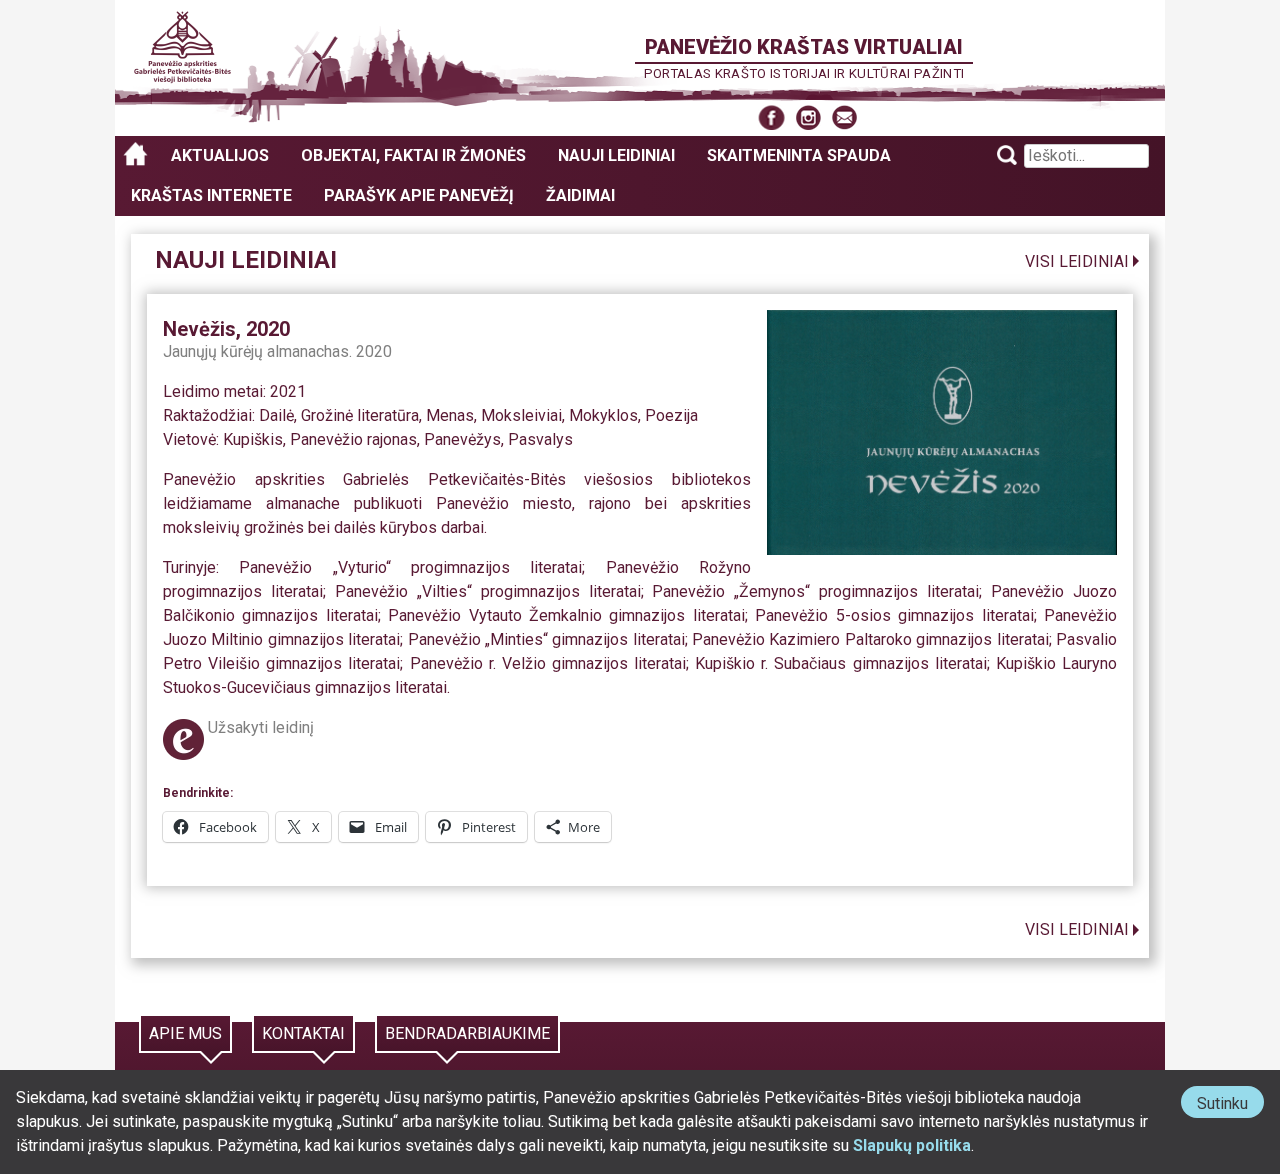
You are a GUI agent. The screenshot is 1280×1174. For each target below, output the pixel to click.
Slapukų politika (912, 1145)
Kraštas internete (211, 195)
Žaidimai (580, 195)
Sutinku (1230, 1105)
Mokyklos (603, 415)
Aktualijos (220, 155)
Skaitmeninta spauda (799, 155)
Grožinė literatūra (360, 415)
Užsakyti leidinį (261, 727)
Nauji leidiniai (616, 155)
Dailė (276, 415)
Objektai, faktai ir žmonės (413, 155)
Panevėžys (462, 439)
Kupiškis (253, 439)
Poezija (671, 415)
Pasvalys (540, 439)
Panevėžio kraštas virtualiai (804, 47)
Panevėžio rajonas (353, 439)
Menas (450, 415)
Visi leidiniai (1077, 261)
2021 (288, 391)
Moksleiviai (521, 415)
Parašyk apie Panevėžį (419, 195)
